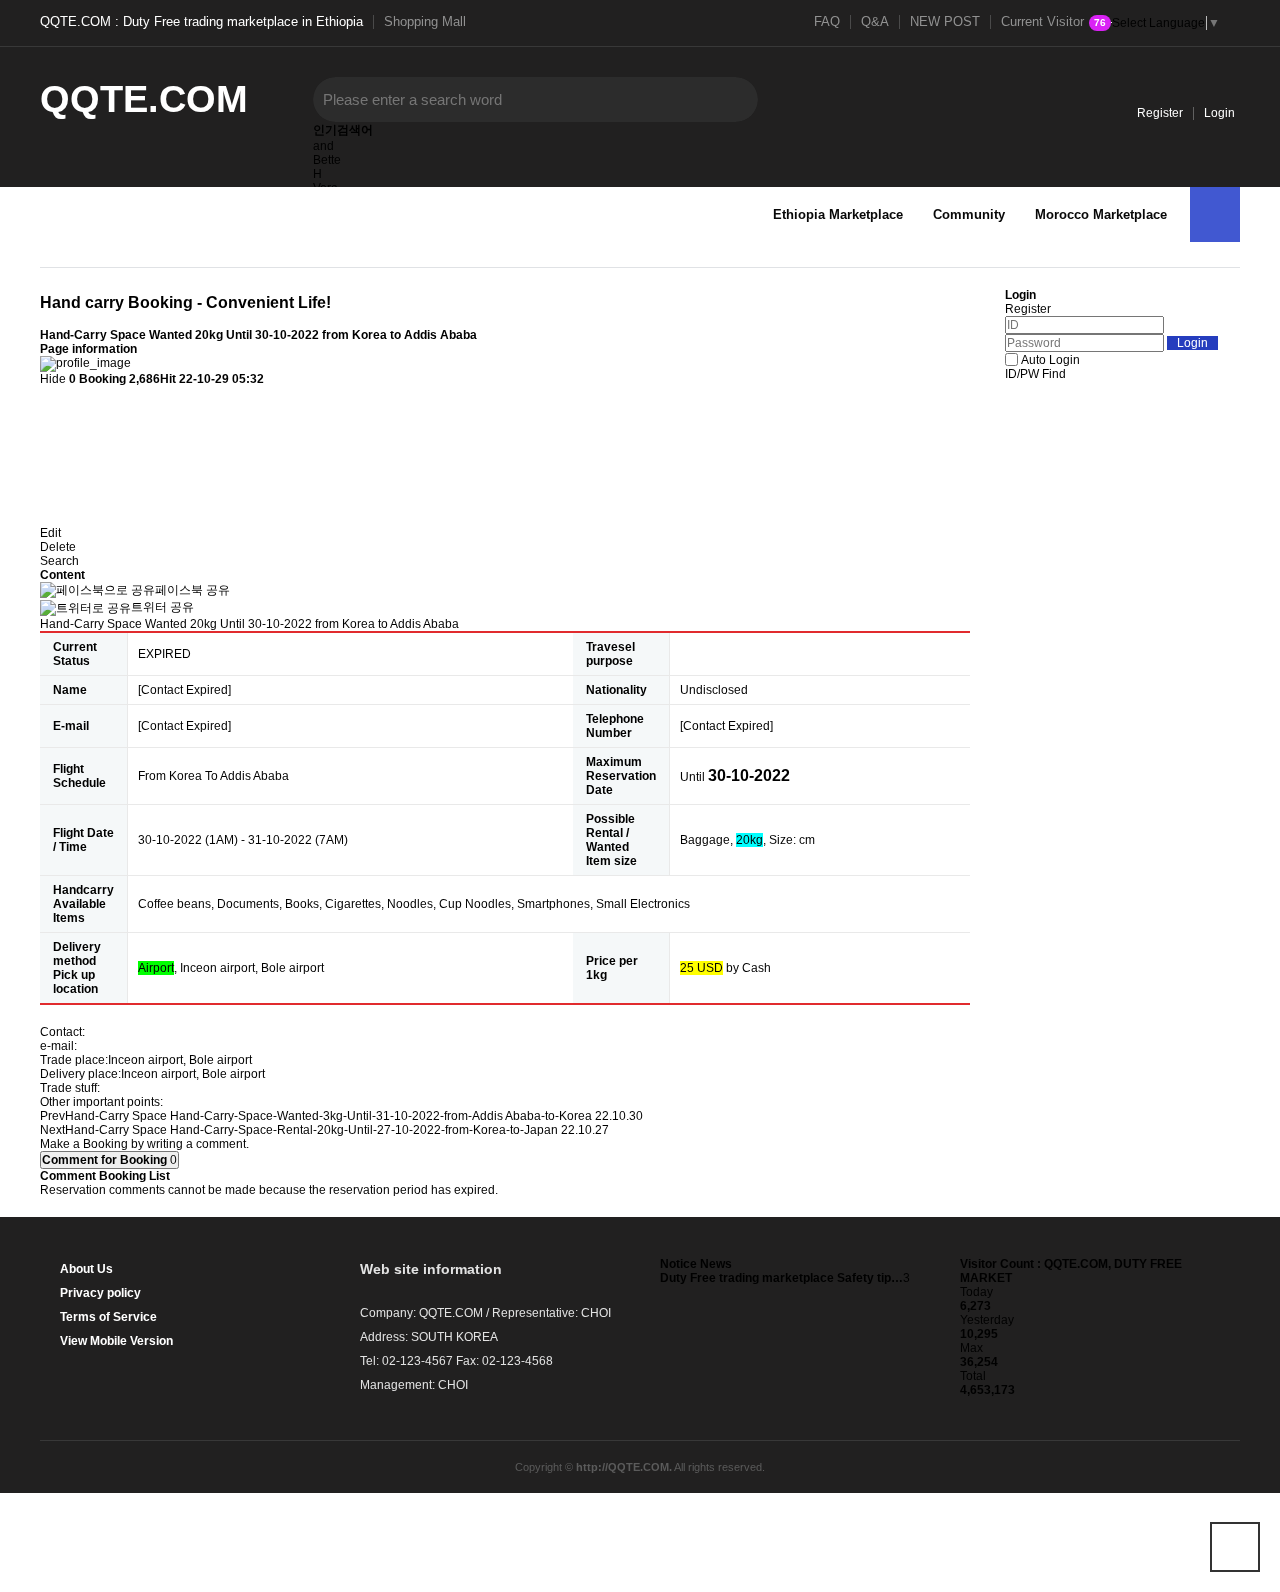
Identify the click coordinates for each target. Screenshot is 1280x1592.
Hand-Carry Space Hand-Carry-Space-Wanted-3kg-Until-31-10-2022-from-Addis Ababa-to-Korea (328, 1116)
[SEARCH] (728, 99)
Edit (50, 533)
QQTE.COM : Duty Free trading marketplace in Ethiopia (201, 22)
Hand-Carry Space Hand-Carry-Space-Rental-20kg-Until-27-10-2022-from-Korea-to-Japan (311, 1130)
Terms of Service (108, 1317)
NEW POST (945, 22)
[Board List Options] (50, 508)
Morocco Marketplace (1101, 214)
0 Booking (97, 379)
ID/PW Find (1035, 374)
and (323, 146)
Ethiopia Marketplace (838, 214)
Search (59, 561)
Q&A (875, 22)
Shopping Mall (425, 22)
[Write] (50, 473)
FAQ (827, 22)
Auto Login (1050, 360)
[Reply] (50, 438)
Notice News (696, 1264)
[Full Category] (1215, 214)
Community (969, 214)
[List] (50, 403)
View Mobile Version (116, 1341)
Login (1219, 113)
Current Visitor (1053, 22)
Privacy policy (100, 1293)
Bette (327, 160)
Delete (58, 547)
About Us (86, 1269)
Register (1160, 113)
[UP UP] (1235, 1547)
